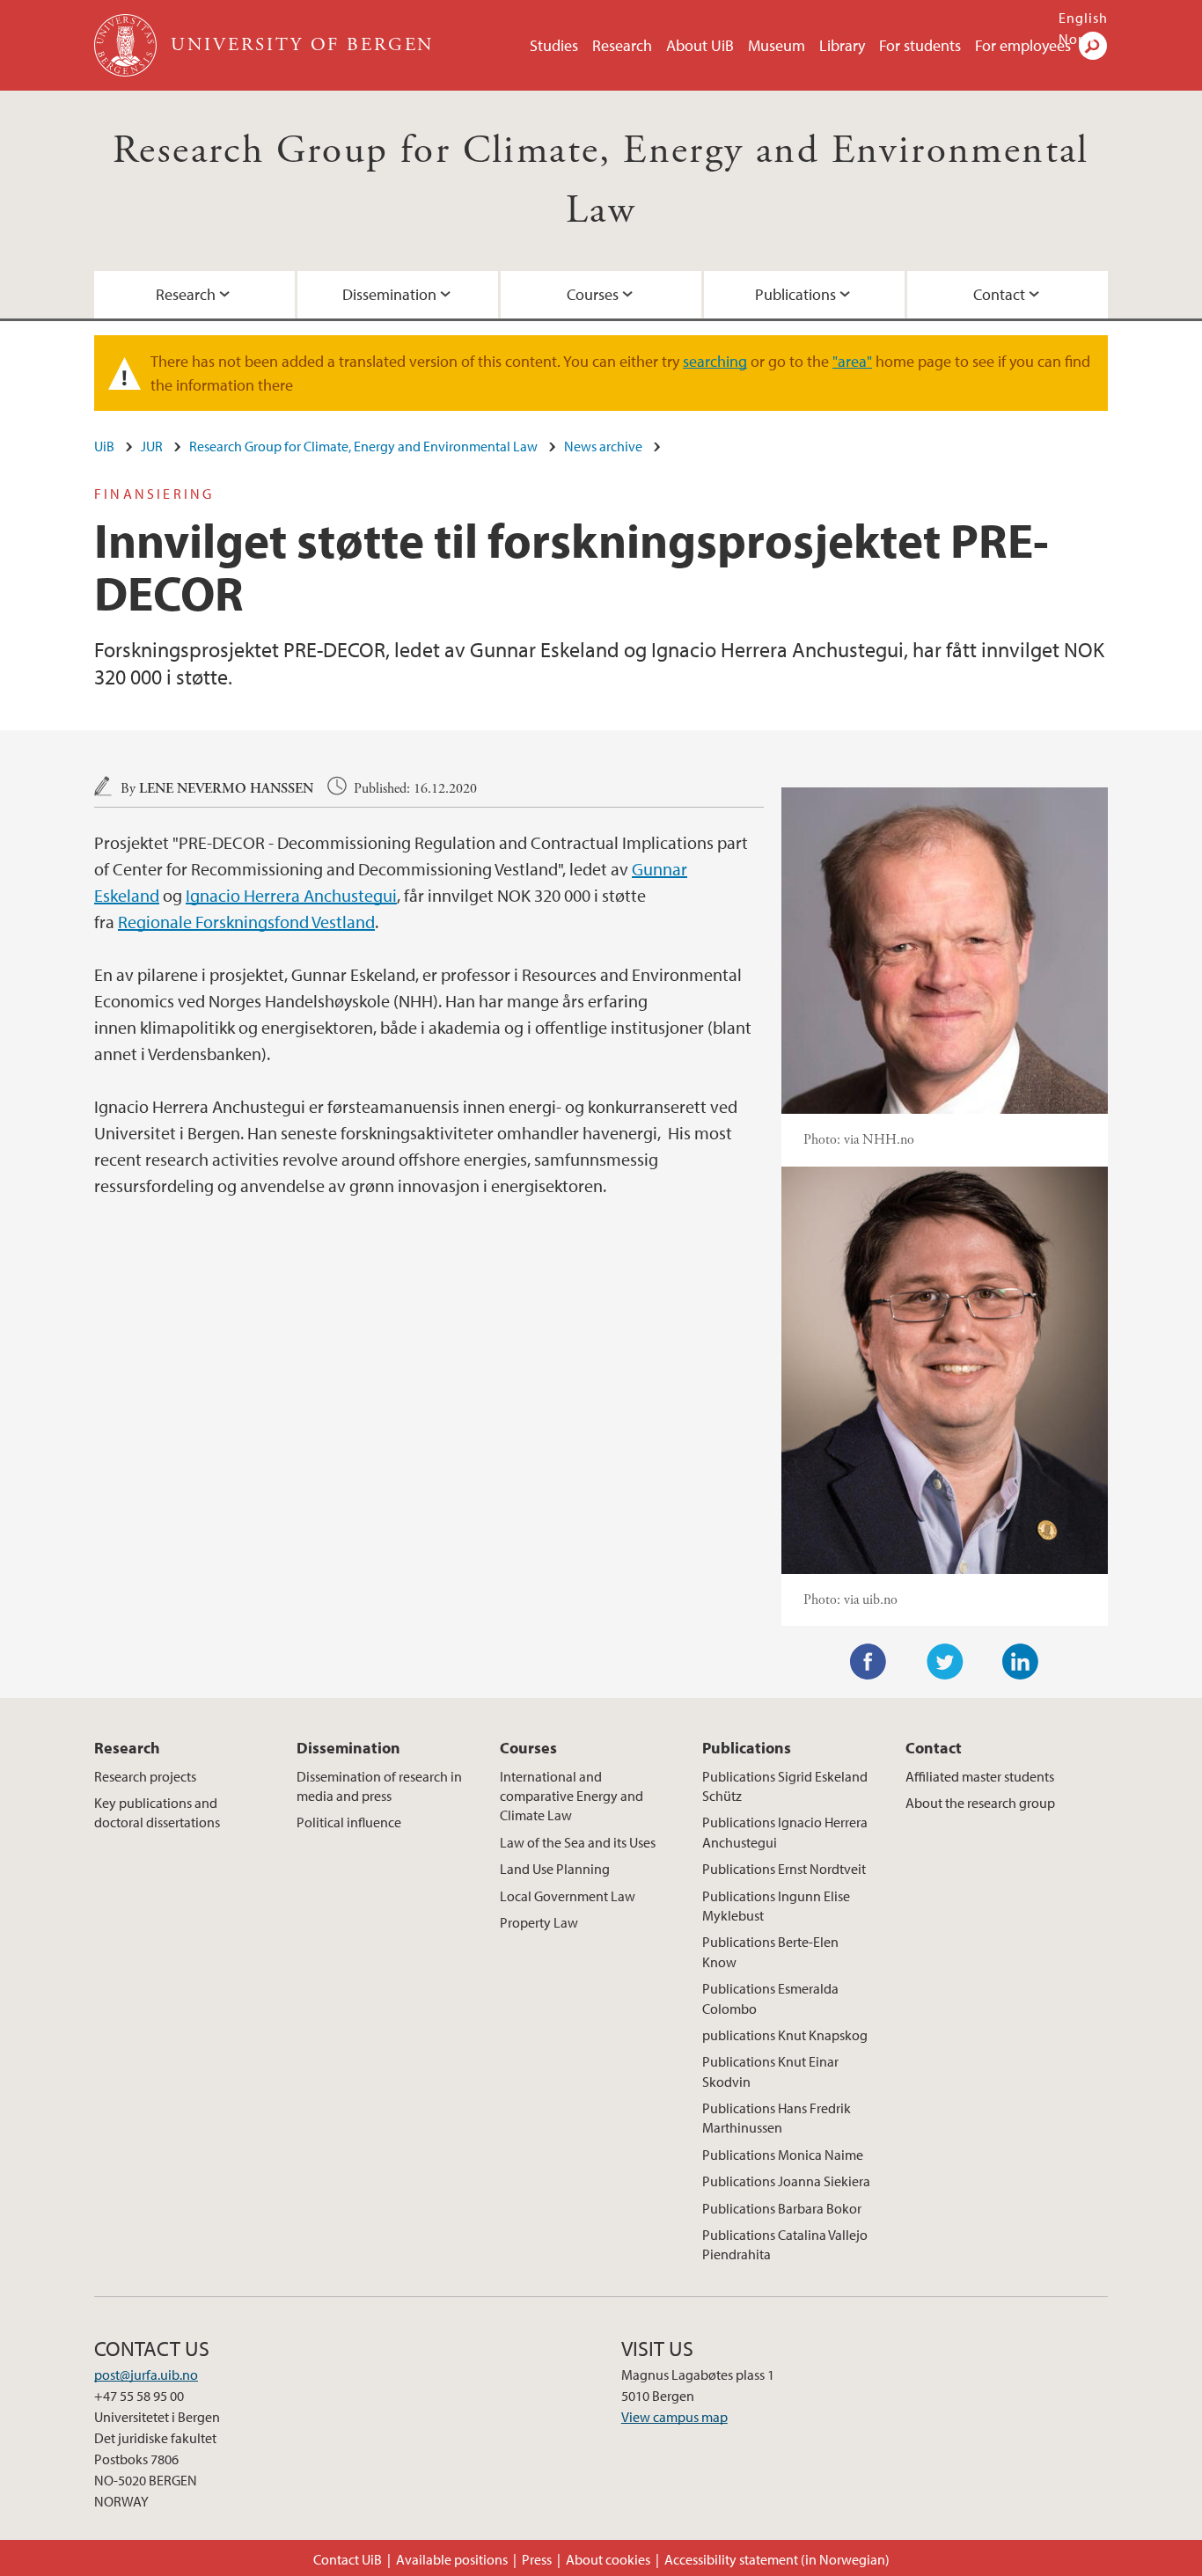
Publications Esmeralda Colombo (770, 1998)
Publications (795, 294)
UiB (104, 446)
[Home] (127, 45)
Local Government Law (568, 1896)
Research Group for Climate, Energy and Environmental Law (363, 446)
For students (920, 45)
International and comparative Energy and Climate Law (572, 1796)
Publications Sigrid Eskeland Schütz (785, 1786)
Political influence (349, 1822)
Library (842, 45)
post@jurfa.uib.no (146, 2375)
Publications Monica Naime (783, 2155)
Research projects (145, 1776)
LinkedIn (1021, 1662)
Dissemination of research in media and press (379, 1786)
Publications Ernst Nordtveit (784, 1869)
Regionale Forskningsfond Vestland (246, 922)
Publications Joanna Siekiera (786, 2181)
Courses (593, 294)
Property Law (539, 1922)
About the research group (980, 1803)
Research (622, 45)
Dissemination (389, 294)
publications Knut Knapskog (785, 2035)
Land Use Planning (555, 1869)
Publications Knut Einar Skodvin (770, 2071)
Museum (777, 45)
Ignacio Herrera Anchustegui (291, 895)
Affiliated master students (980, 1776)
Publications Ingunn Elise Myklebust (776, 1906)
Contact (999, 294)
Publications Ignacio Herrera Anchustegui (785, 1832)
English (1083, 18)
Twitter (945, 1662)
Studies (554, 45)
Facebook (869, 1662)
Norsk (1078, 39)
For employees (1023, 45)
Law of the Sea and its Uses (578, 1842)
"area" (852, 361)
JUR (152, 446)
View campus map (674, 2417)
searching (715, 361)
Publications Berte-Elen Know (770, 1951)
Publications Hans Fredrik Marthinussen (777, 2118)
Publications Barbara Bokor (782, 2208)
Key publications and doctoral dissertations (157, 1812)
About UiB (700, 45)
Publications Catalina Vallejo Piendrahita (785, 2244)
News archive (603, 446)
